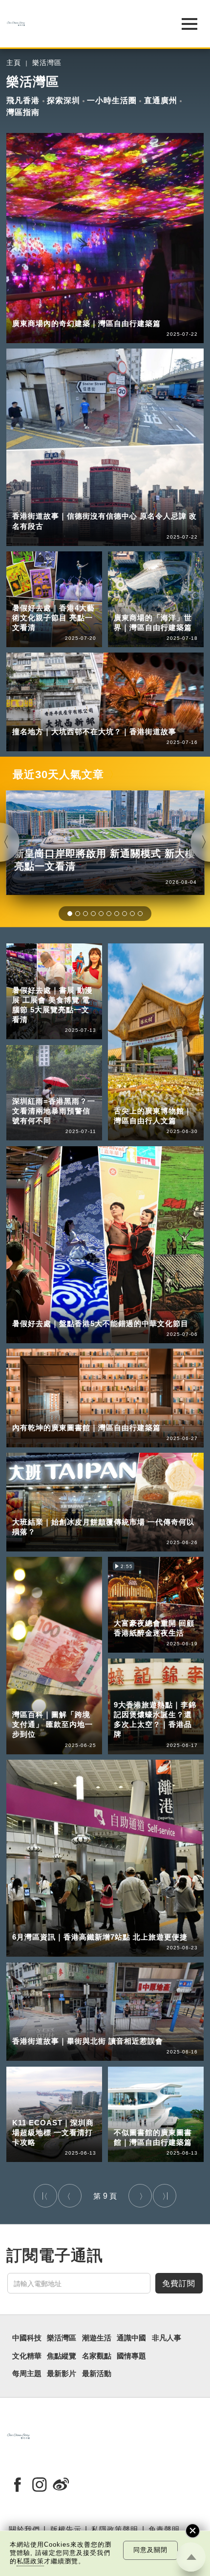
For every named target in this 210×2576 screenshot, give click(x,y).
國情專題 (131, 2356)
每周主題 (27, 2374)
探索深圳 (63, 100)
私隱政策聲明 (115, 2529)
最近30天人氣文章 (58, 775)
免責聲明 (164, 2529)
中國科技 (27, 2338)
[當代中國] (80, 24)
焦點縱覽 (62, 2356)
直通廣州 (161, 100)
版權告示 (66, 2529)
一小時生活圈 (112, 100)
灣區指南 (23, 112)
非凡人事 (167, 2338)
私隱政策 (30, 2561)
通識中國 (131, 2338)
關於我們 (24, 2529)
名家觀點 (97, 2356)
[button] (70, 914)
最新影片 (62, 2374)
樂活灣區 (47, 63)
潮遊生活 (97, 2338)
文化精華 (27, 2356)
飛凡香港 (23, 100)
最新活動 (96, 2374)
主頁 (14, 63)
